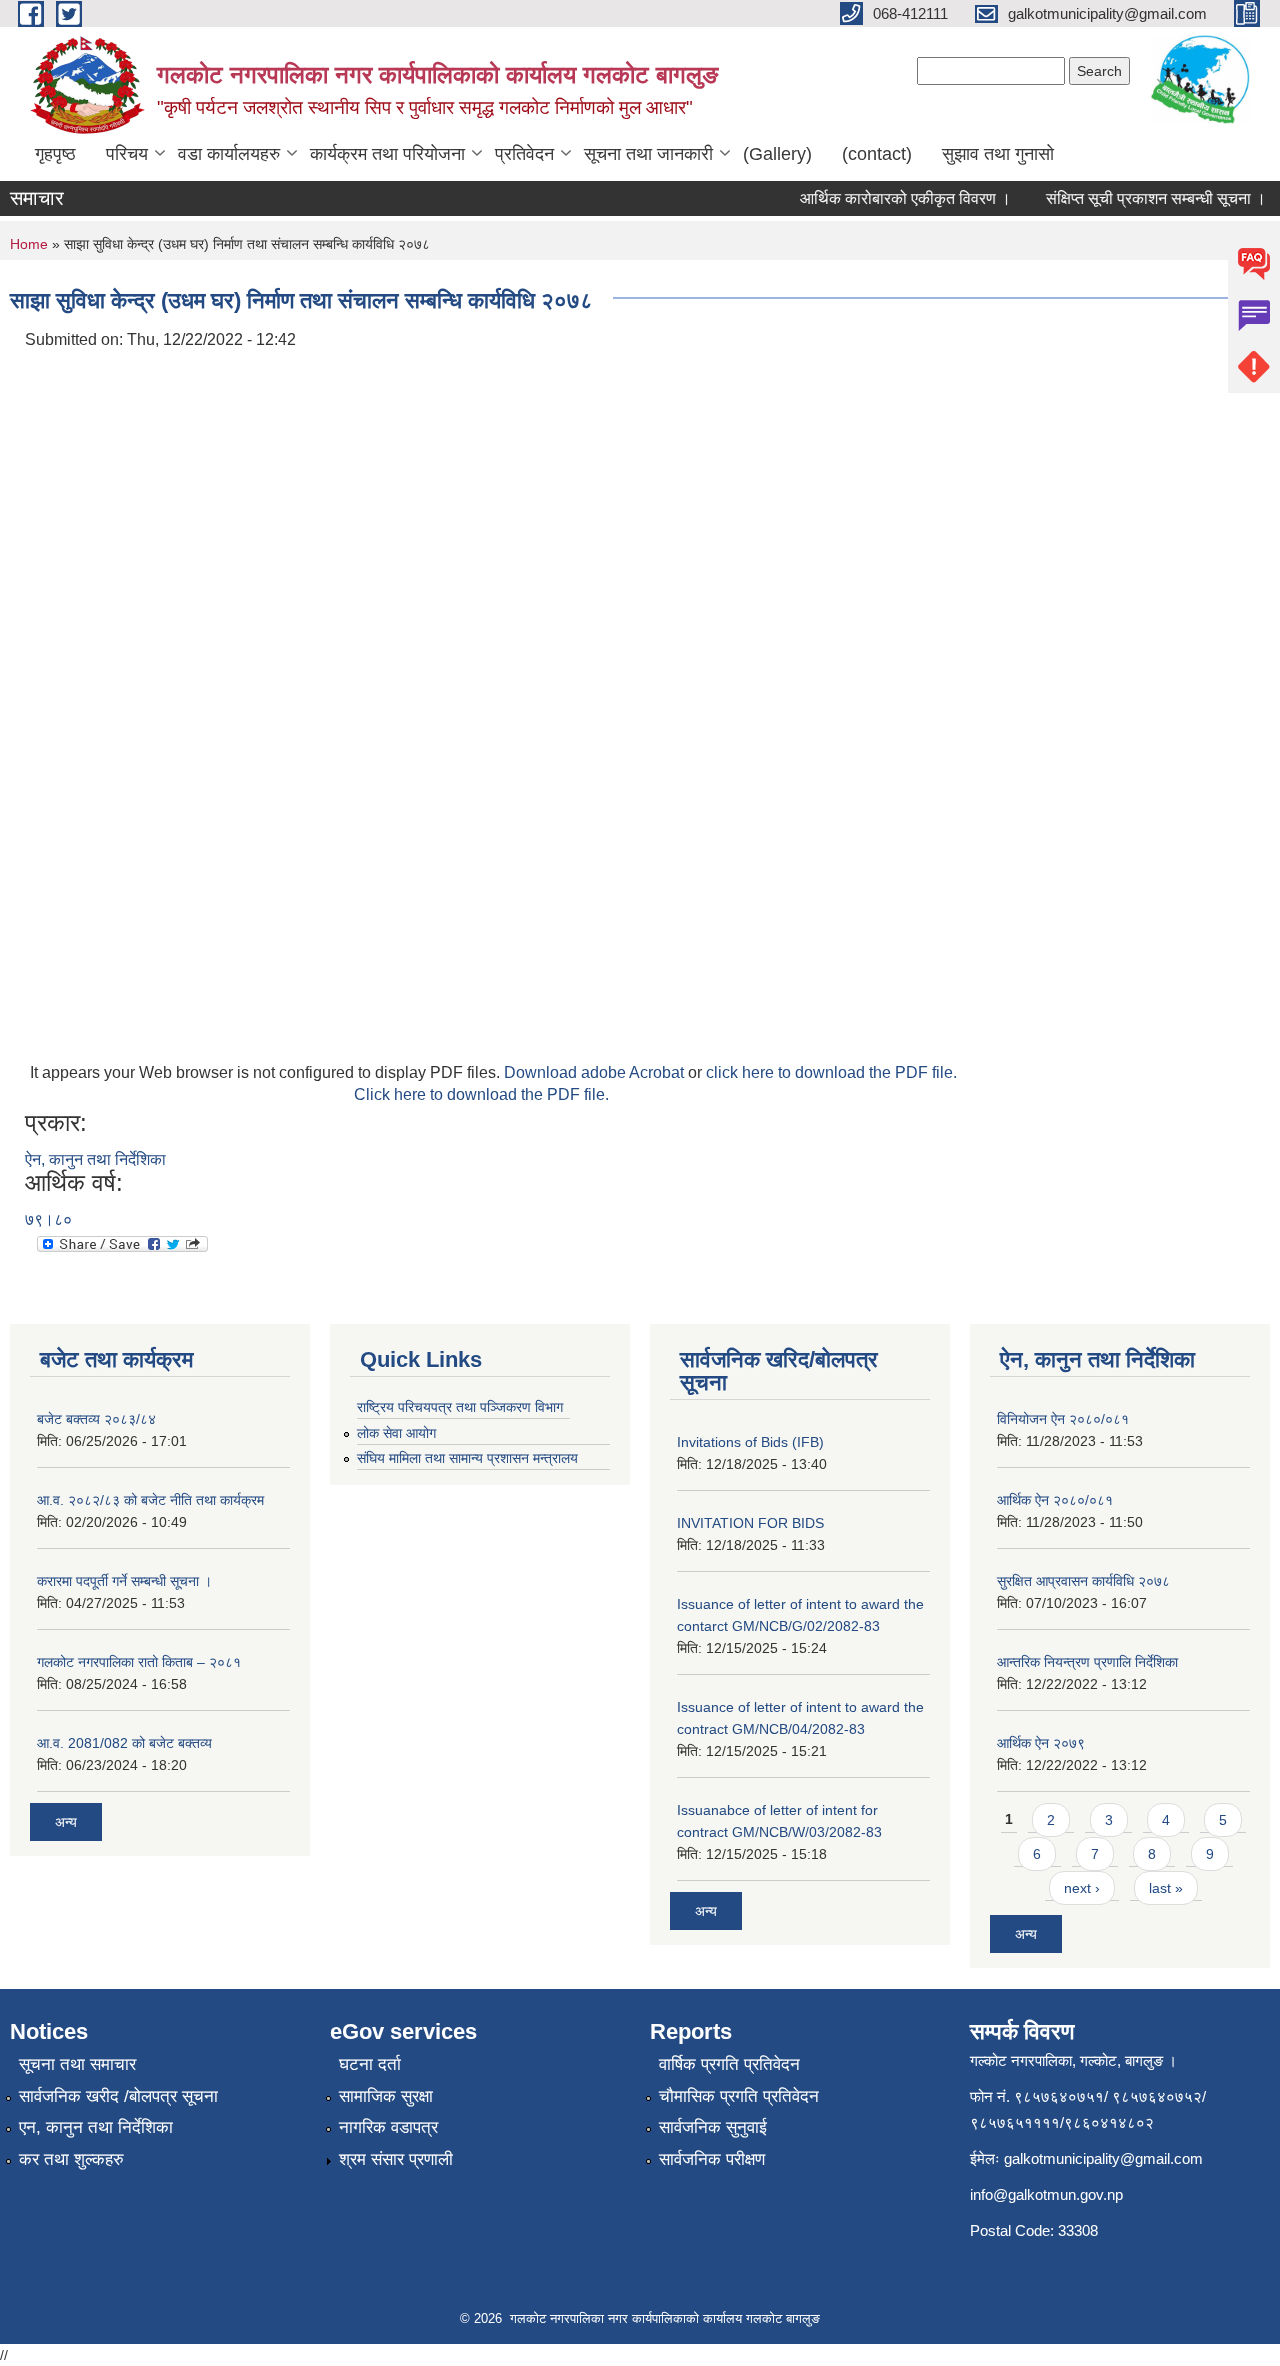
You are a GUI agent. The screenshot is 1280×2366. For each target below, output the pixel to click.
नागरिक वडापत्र (388, 2127)
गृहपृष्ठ (55, 154)
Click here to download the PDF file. (481, 1094)
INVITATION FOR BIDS (750, 1523)
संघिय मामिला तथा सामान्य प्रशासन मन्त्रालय (467, 1458)
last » (1166, 1888)
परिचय (127, 154)
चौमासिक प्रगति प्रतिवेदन (739, 2096)
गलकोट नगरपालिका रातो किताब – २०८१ (139, 1662)
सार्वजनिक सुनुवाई (713, 2127)
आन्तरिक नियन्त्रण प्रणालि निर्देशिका (1087, 1662)
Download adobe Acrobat (596, 1072)
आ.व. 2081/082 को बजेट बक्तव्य (124, 1743)
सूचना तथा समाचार (77, 2064)
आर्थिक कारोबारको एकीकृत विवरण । (890, 198)
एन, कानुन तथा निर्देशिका (96, 2127)
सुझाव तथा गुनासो (998, 154)
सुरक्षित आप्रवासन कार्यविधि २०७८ (1083, 1581)
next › (1082, 1888)
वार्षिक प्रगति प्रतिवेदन (729, 2064)
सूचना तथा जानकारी (648, 154)
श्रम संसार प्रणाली (396, 2159)
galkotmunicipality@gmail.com (1103, 2158)
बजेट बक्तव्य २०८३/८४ (96, 1419)
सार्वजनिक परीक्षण (712, 2159)
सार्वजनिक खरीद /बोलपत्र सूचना (118, 2096)
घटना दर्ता (370, 2064)
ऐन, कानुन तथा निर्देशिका (95, 1159)
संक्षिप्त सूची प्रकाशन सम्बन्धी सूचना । (1141, 198)
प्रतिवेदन (524, 154)
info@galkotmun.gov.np (1046, 2194)
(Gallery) (777, 154)
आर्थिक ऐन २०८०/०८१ (1055, 1500)
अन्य (66, 1822)
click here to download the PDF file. (831, 1072)
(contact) (877, 154)
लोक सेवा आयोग (396, 1433)
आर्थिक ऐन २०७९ (1041, 1743)
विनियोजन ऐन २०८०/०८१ (1063, 1419)
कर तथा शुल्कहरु (71, 2159)
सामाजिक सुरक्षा (386, 2096)
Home (29, 244)
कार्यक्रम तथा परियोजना (387, 154)
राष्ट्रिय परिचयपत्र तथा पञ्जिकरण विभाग (460, 1407)
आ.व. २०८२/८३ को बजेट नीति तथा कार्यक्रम (150, 1500)
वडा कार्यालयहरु (229, 154)
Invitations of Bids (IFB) (750, 1442)
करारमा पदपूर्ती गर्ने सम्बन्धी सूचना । (124, 1581)
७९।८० (48, 1219)
